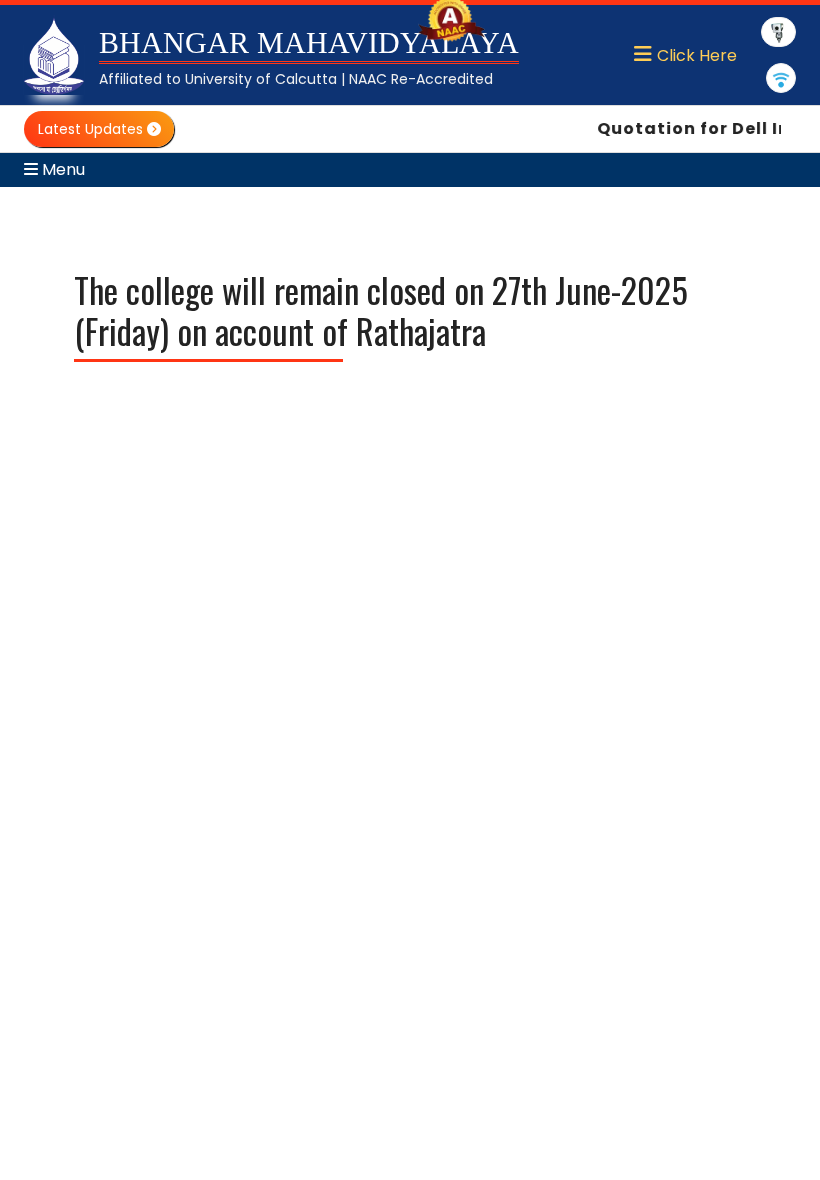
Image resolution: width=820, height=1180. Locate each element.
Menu (61, 169)
